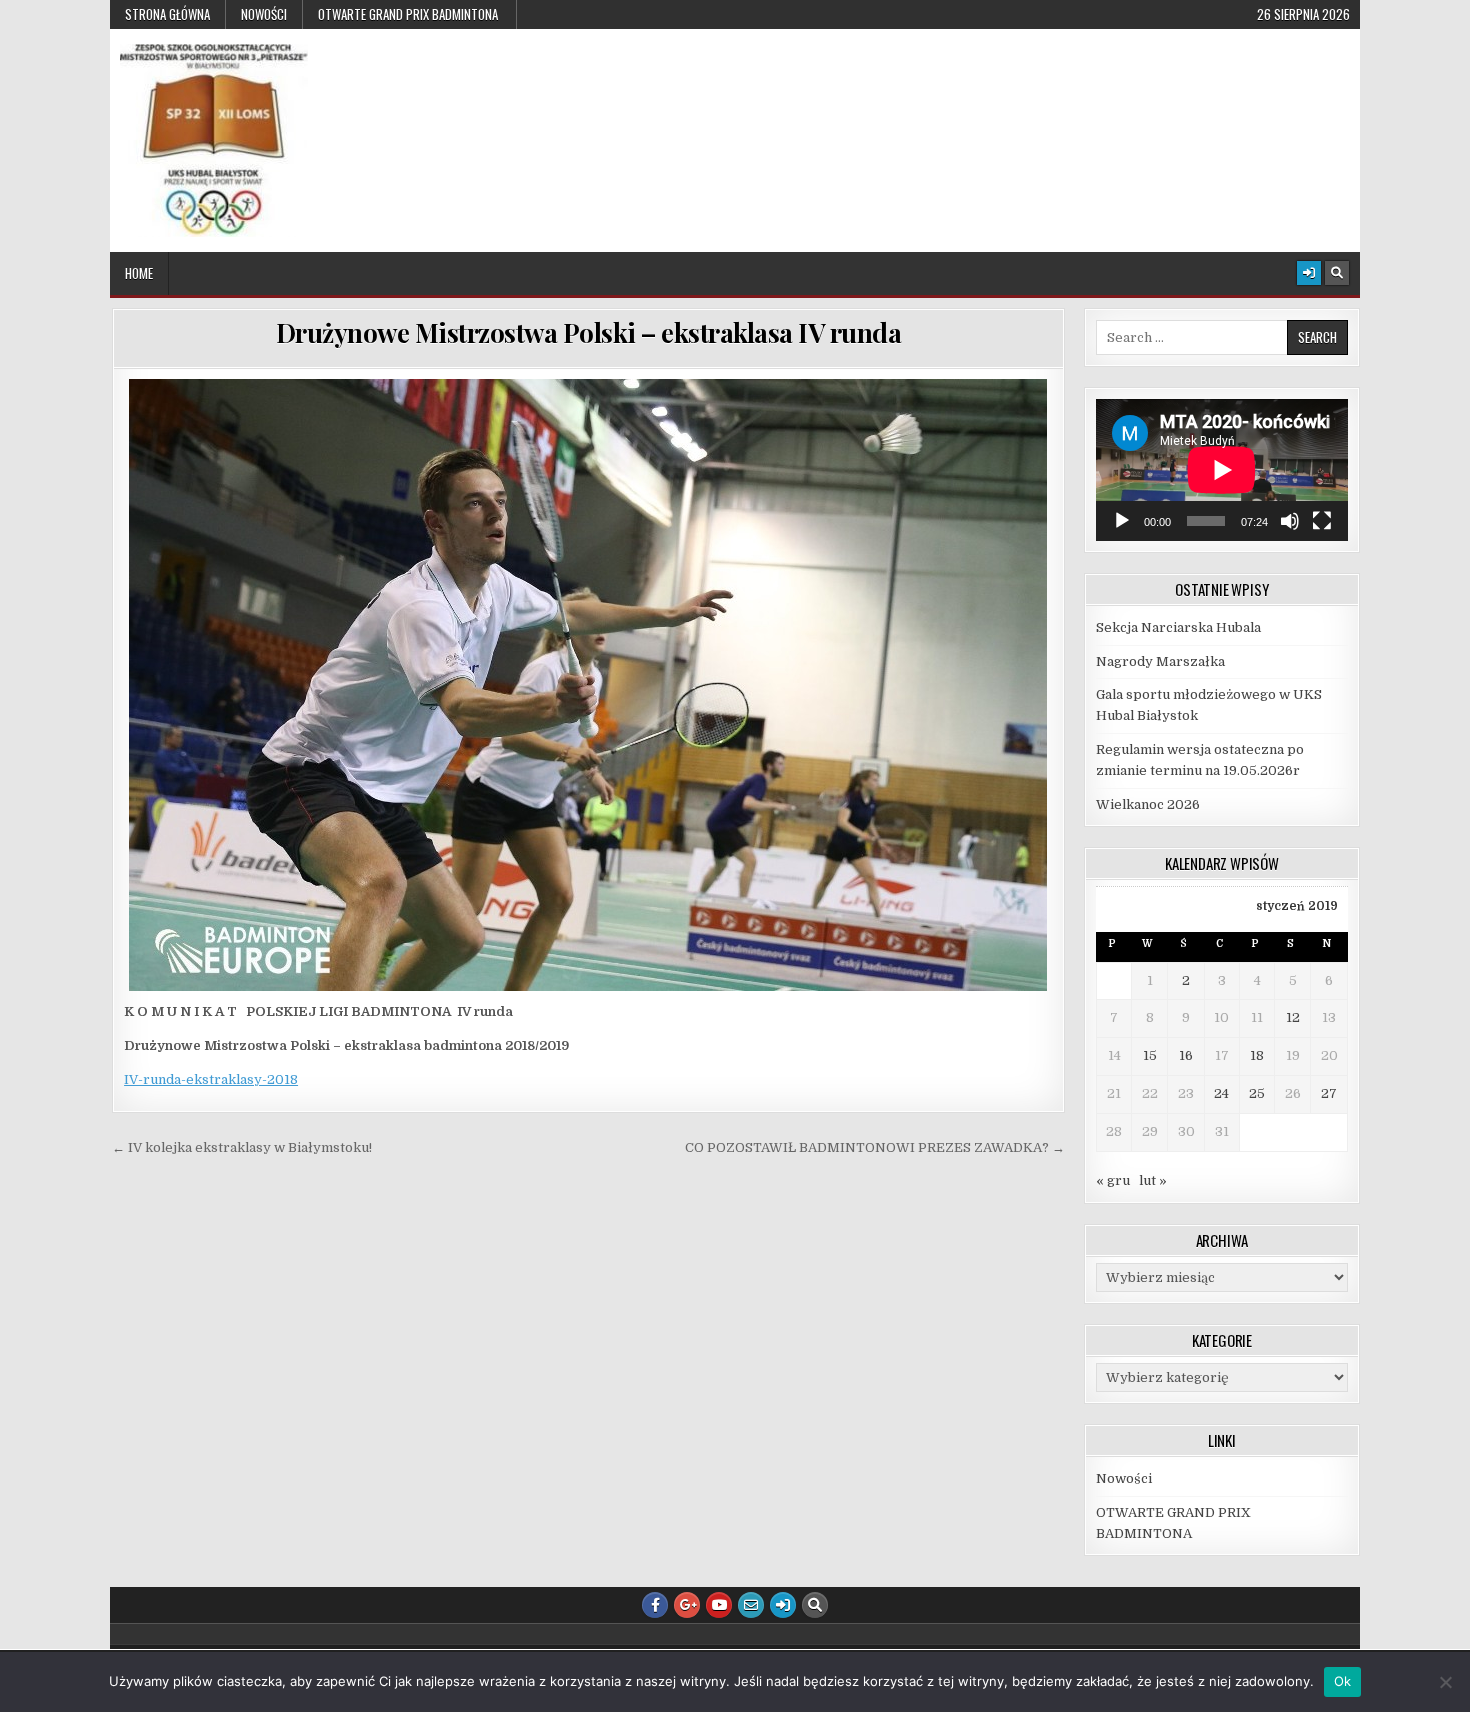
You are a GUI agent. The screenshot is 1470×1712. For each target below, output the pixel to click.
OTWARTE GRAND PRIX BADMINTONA (409, 14)
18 (1257, 1055)
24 (1221, 1093)
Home (139, 273)
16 (1186, 1055)
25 (1257, 1093)
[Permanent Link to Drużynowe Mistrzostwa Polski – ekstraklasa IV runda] (588, 685)
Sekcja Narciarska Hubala (1178, 627)
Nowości (264, 14)
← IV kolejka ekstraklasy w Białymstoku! (242, 1147)
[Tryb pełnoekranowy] (1322, 521)
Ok (1343, 1681)
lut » (1153, 1180)
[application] (1222, 470)
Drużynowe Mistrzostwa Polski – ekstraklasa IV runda (589, 332)
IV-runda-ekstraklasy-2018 (211, 1079)
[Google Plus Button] (687, 1605)
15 (1150, 1055)
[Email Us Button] (751, 1605)
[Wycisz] (1290, 521)
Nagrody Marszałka (1160, 661)
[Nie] (1445, 1682)
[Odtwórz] (1122, 521)
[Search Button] (1337, 273)
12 (1293, 1017)
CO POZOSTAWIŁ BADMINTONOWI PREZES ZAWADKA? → (875, 1147)
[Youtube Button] (719, 1605)
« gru (1113, 1180)
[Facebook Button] (655, 1605)
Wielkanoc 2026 (1148, 804)
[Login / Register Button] (1309, 273)
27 (1329, 1093)
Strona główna (167, 14)
